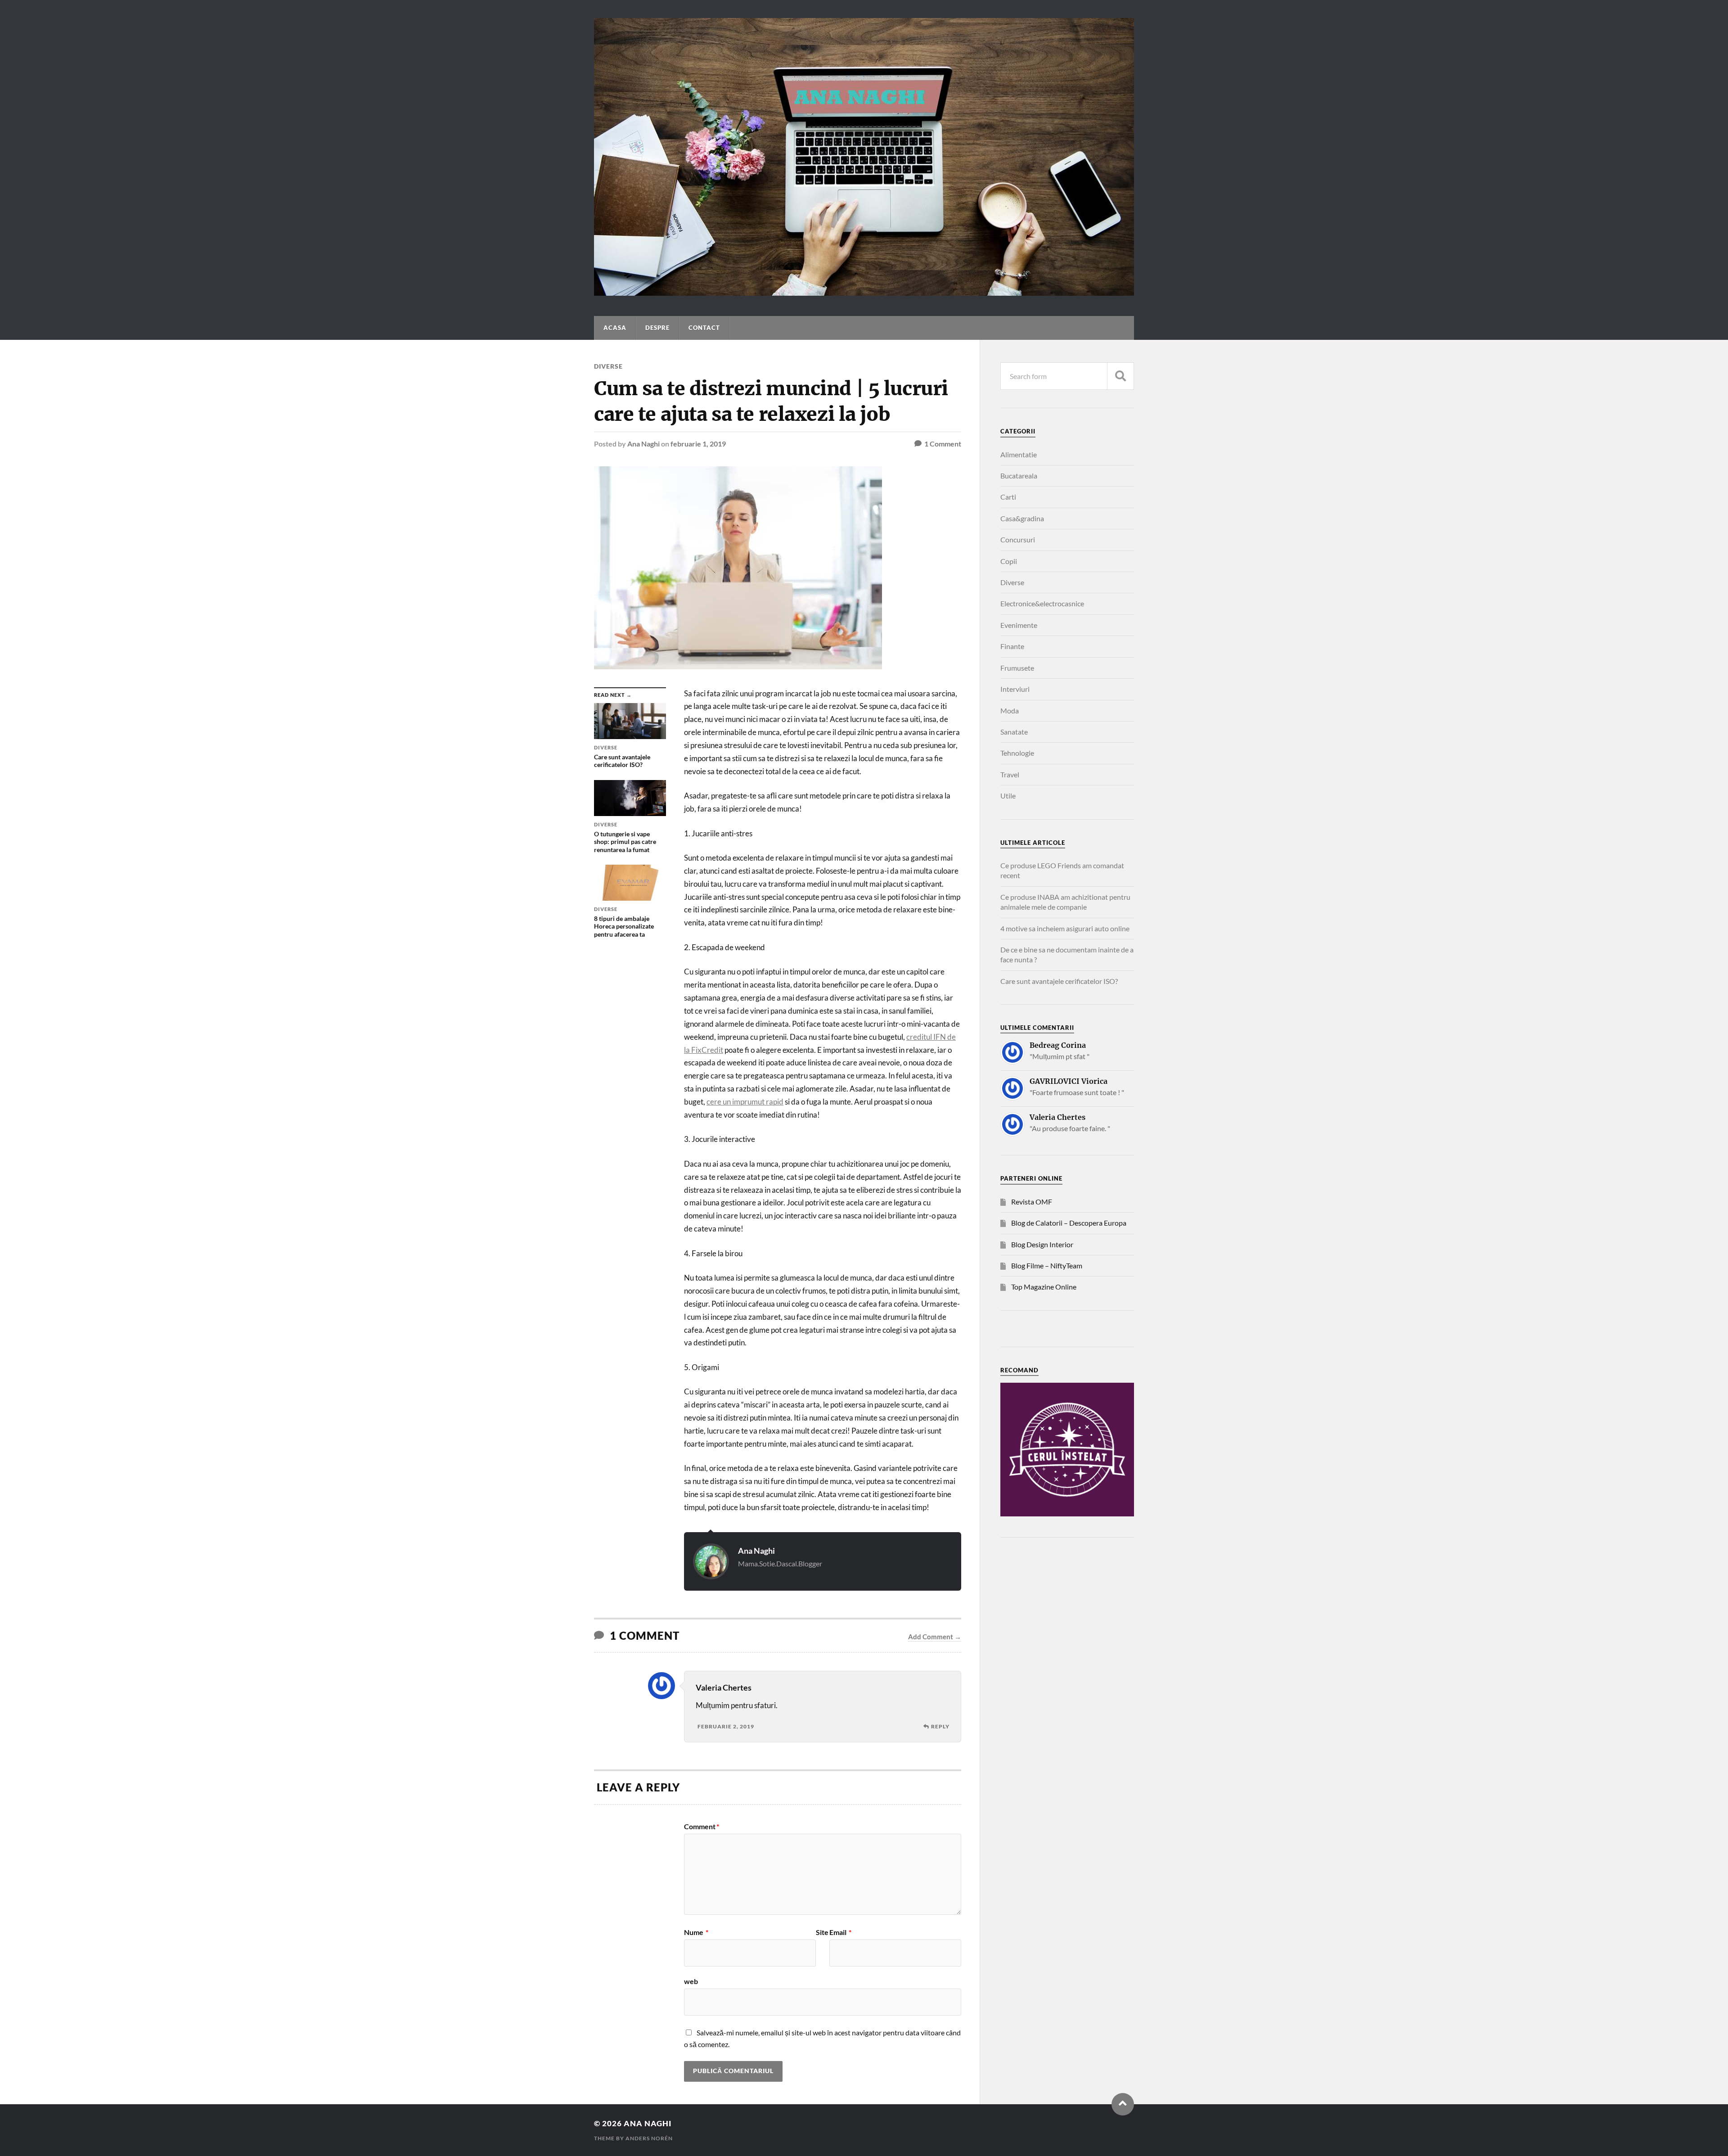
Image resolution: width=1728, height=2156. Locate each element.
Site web (756, 1957)
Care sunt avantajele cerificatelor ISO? (1059, 981)
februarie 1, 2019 (698, 444)
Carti (1008, 497)
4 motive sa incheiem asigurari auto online (1065, 928)
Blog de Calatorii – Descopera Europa (1069, 1223)
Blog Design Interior (1042, 1244)
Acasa (615, 328)
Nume (696, 1932)
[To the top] (1123, 2104)
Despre (657, 328)
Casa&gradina (1022, 518)
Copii (1009, 561)
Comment (702, 1827)
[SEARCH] (1120, 376)
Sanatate (1014, 732)
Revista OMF (1032, 1202)
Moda (1010, 710)
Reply (940, 1726)
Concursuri (1018, 539)
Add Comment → (935, 1637)
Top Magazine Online (1044, 1287)
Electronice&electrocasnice (1042, 603)
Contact (704, 328)
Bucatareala (1019, 476)
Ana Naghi (643, 444)
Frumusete (1017, 668)
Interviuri (1015, 689)
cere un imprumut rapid (745, 1102)
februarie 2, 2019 (726, 1726)
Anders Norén (649, 2138)
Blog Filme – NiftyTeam (1047, 1265)
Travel (1010, 774)
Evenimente (1019, 625)
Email (840, 1932)
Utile (1008, 796)
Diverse (608, 366)
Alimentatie (1019, 454)
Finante (1012, 646)
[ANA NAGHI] (864, 291)
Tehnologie (1017, 753)
